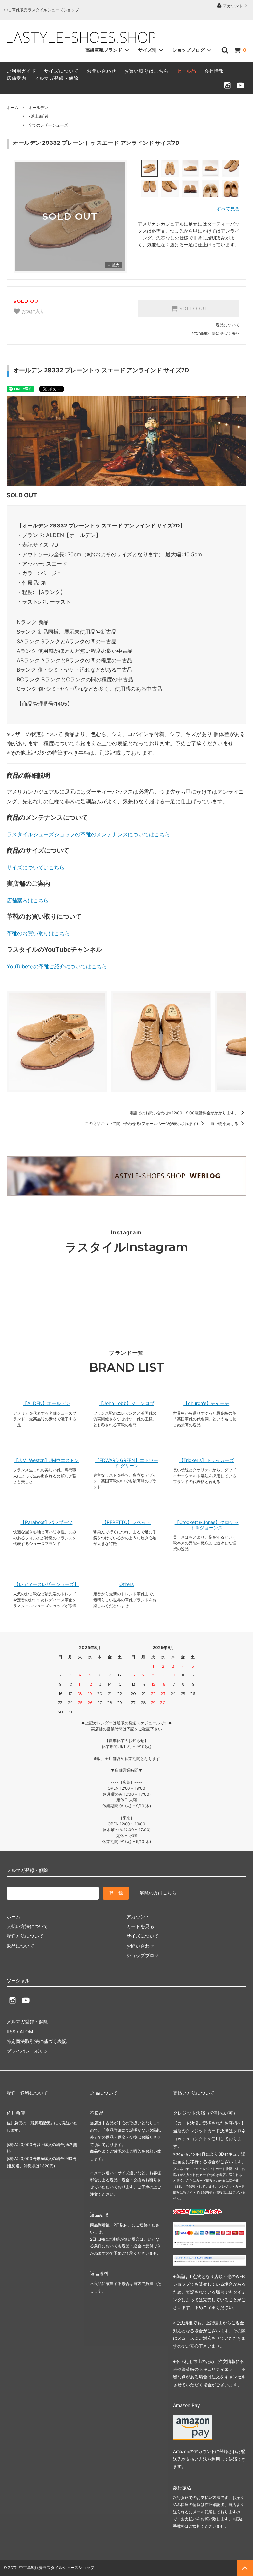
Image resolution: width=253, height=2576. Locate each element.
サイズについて (61, 71)
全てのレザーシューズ (48, 125)
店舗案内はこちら (28, 900)
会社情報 (214, 71)
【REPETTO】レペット (126, 1522)
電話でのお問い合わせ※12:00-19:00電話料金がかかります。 (184, 1113)
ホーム (13, 107)
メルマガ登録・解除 (56, 78)
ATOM (26, 2032)
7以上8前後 (39, 116)
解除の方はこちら (158, 1893)
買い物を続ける (225, 1123)
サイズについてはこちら (36, 867)
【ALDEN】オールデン (46, 1403)
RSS (11, 2032)
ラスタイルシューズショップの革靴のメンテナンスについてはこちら (88, 834)
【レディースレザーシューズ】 (46, 1584)
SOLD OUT (192, 309)
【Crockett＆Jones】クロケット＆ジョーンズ (207, 1525)
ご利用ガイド (21, 71)
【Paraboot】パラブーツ (46, 1522)
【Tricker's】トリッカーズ (206, 1460)
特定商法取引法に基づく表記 (37, 2041)
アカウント (233, 6)
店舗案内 (16, 78)
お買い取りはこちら (146, 71)
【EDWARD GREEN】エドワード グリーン (126, 1463)
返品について (228, 325)
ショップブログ (189, 50)
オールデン (38, 107)
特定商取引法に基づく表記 (216, 333)
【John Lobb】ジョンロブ (126, 1403)
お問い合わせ (101, 71)
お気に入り (32, 312)
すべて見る (228, 209)
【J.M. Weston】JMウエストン (46, 1460)
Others (126, 1584)
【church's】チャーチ (206, 1403)
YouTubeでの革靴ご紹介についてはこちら (57, 966)
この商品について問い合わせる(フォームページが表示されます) (142, 1123)
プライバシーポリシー (30, 2051)
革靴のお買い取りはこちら (38, 933)
